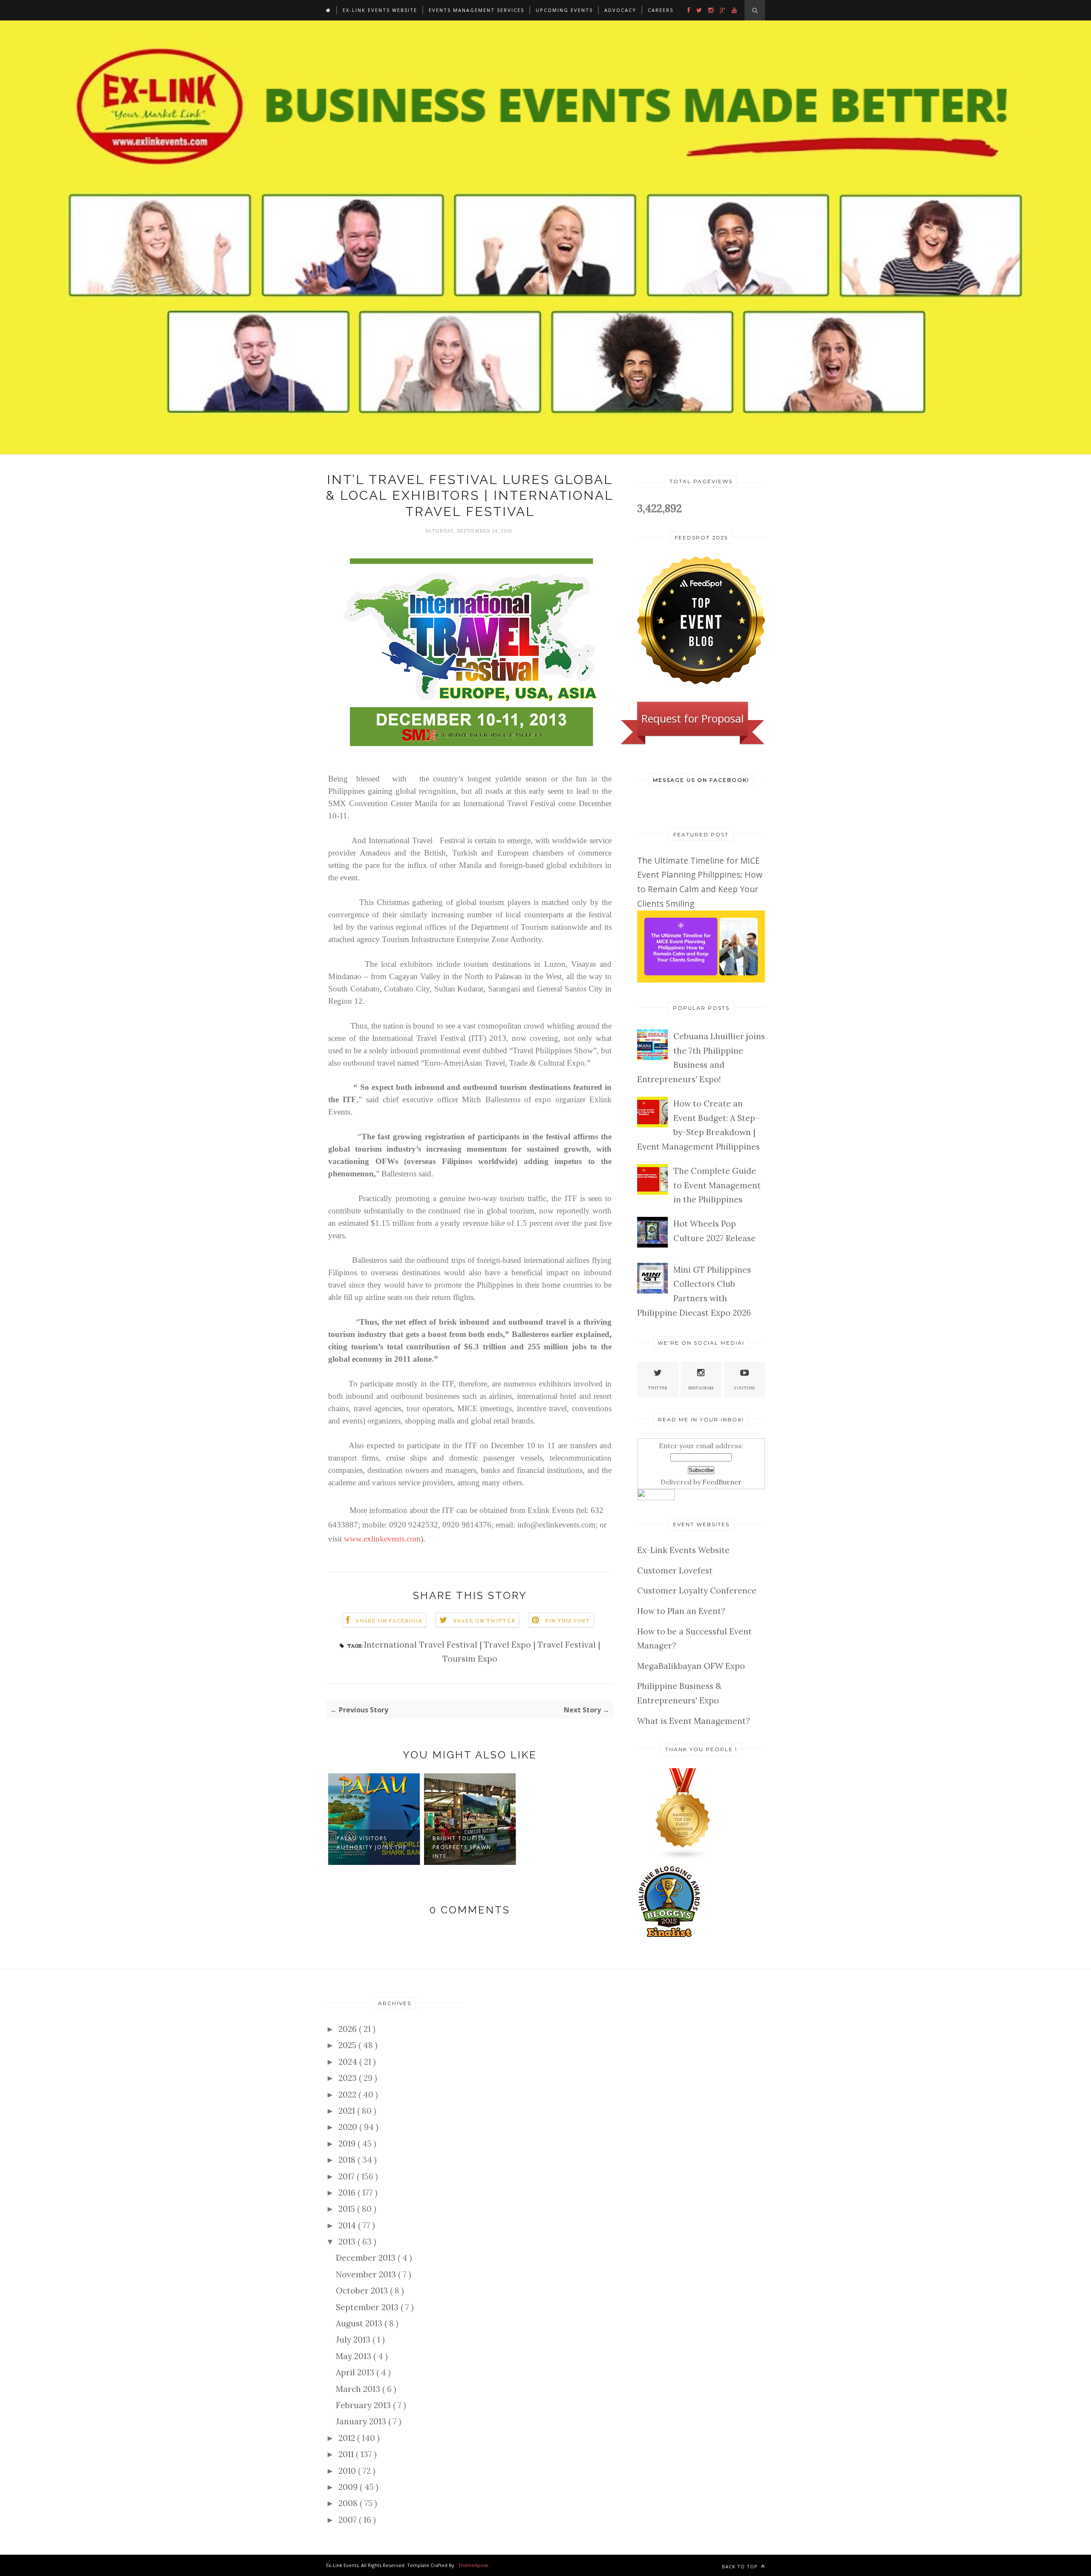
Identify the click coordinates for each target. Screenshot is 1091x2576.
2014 (348, 2225)
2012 (348, 2438)
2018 (348, 2160)
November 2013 (367, 2274)
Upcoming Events (564, 10)
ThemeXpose (473, 2565)
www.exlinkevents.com (382, 1539)
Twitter (658, 1388)
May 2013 (355, 2356)
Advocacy (620, 10)
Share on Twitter (484, 1621)
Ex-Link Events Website (380, 10)
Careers (661, 10)
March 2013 (359, 2389)
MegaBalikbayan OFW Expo (691, 1666)
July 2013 (354, 2340)
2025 (348, 2045)
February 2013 (364, 2405)
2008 (349, 2503)
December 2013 (367, 2258)
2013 (348, 2242)
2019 (348, 2144)
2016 (348, 2193)
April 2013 (356, 2372)
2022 (348, 2095)
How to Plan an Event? (681, 1611)
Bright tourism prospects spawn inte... (462, 1847)
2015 (348, 2209)
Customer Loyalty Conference (697, 1591)
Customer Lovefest (675, 1570)
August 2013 (360, 2323)
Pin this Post (568, 1621)
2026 (349, 2029)
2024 (349, 2062)
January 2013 (362, 2421)
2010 (348, 2471)
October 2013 (363, 2291)
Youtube (745, 1388)
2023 (349, 2078)
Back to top (741, 2566)
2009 (349, 2487)
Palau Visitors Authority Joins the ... (372, 1847)
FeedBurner (722, 1482)
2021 (348, 2111)
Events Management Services (476, 10)
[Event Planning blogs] (683, 1857)
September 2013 (368, 2307)
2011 (347, 2454)
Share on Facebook (389, 1621)
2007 (349, 2520)
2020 (349, 2127)
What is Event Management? (694, 1721)
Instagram (701, 1388)
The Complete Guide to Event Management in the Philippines (717, 1185)
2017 (348, 2176)
